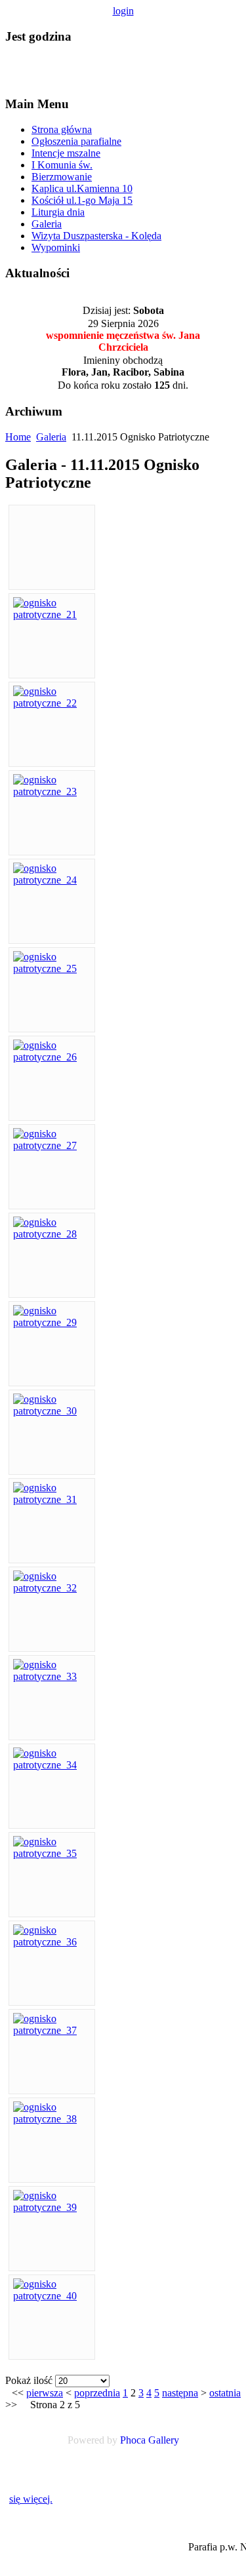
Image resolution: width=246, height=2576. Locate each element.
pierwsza (45, 2393)
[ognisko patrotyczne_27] (52, 1145)
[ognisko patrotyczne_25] (52, 968)
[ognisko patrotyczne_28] (52, 1234)
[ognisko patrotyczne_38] (52, 2119)
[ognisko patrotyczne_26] (52, 1057)
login (123, 11)
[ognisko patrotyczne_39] (52, 2207)
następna (180, 2393)
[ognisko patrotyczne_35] (52, 1853)
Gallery (164, 2440)
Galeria (51, 437)
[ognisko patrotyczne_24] (52, 880)
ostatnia (225, 2393)
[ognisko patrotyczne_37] (52, 2030)
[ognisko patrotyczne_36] (52, 1942)
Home (18, 437)
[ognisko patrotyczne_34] (52, 1765)
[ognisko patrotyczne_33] (52, 1676)
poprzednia (97, 2393)
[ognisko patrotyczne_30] (52, 1411)
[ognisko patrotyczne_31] (52, 1499)
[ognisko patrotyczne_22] (52, 703)
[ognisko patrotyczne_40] (52, 2296)
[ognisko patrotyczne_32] (52, 1588)
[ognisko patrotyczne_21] (52, 615)
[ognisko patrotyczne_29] (52, 1322)
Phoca (133, 2440)
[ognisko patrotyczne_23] (52, 791)
